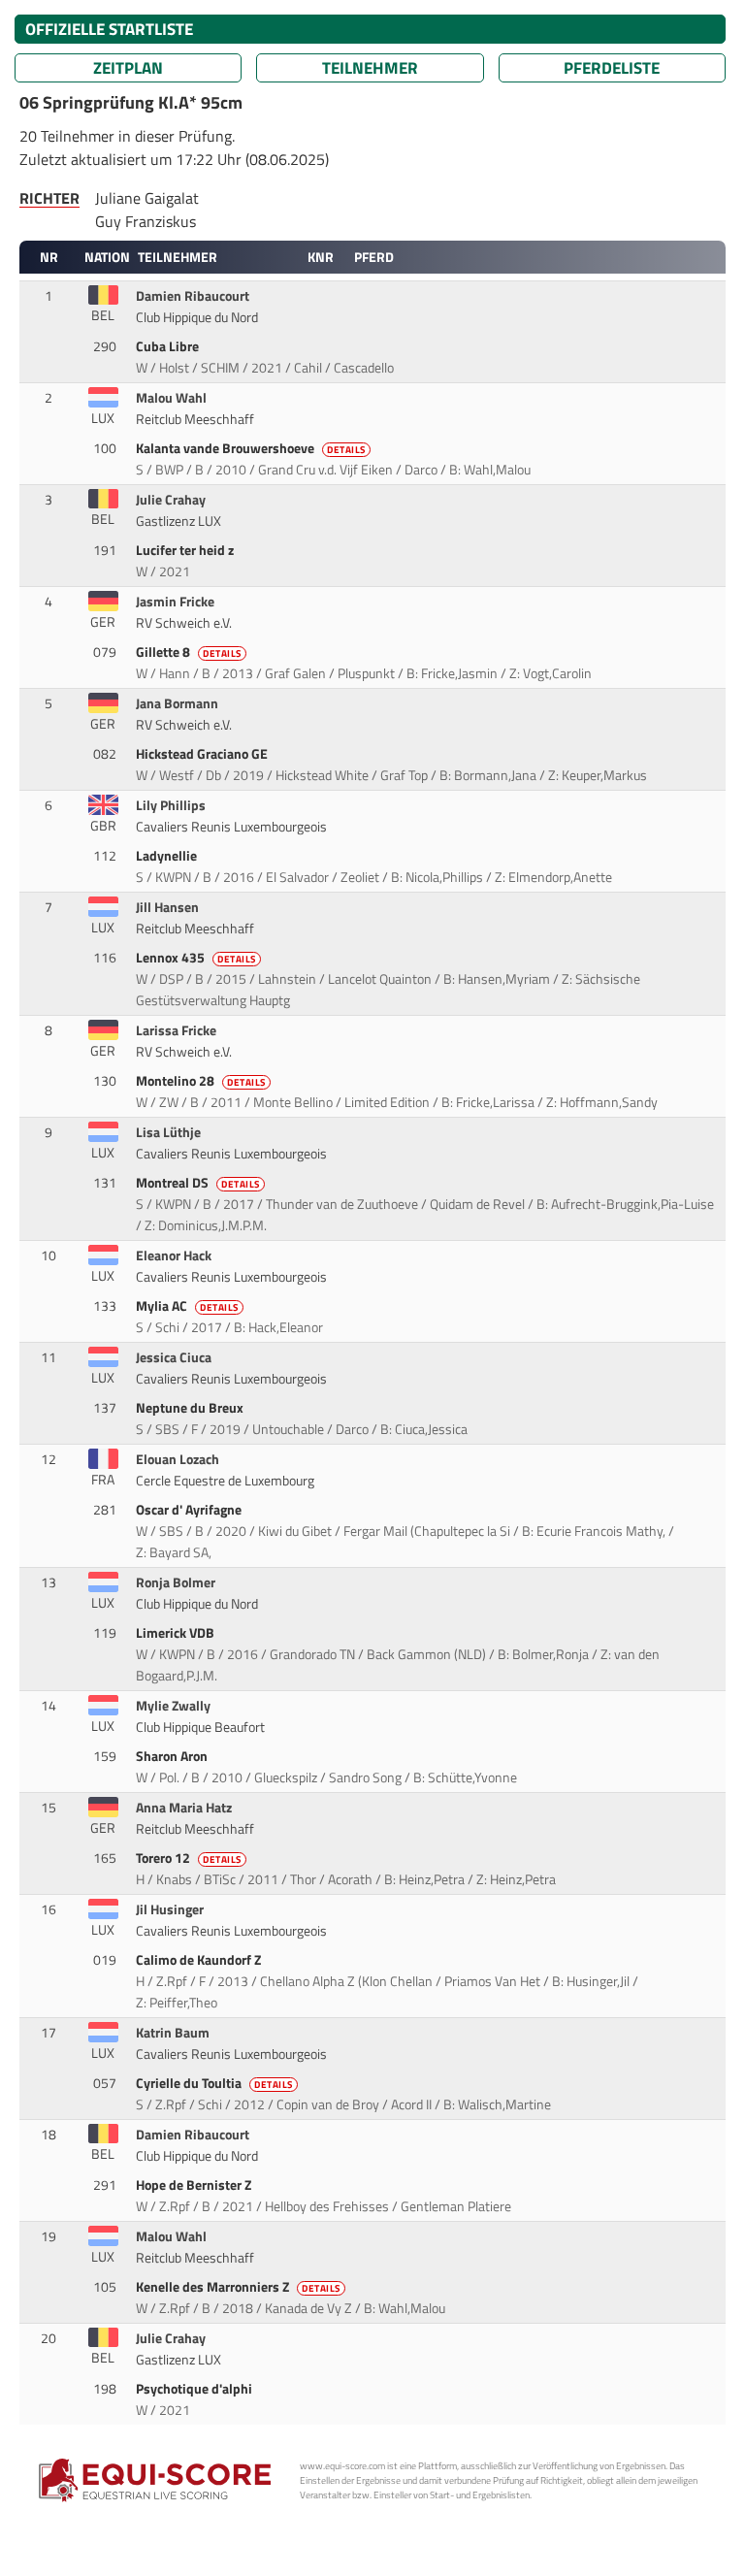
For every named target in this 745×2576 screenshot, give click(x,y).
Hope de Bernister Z (195, 2185)
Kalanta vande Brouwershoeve (251, 448)
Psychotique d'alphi (195, 2389)
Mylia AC (187, 1306)
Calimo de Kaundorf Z (200, 1960)
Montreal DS (198, 1183)
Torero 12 (189, 1858)
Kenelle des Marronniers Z (238, 2287)
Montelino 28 (201, 1081)
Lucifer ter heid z (186, 550)
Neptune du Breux (191, 1408)
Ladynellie (168, 856)
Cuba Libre (169, 346)
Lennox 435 (196, 958)
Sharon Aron (173, 1756)
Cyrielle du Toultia (214, 2083)
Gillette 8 (189, 652)
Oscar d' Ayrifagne (190, 1510)
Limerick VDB (177, 1633)
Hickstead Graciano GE (203, 754)
